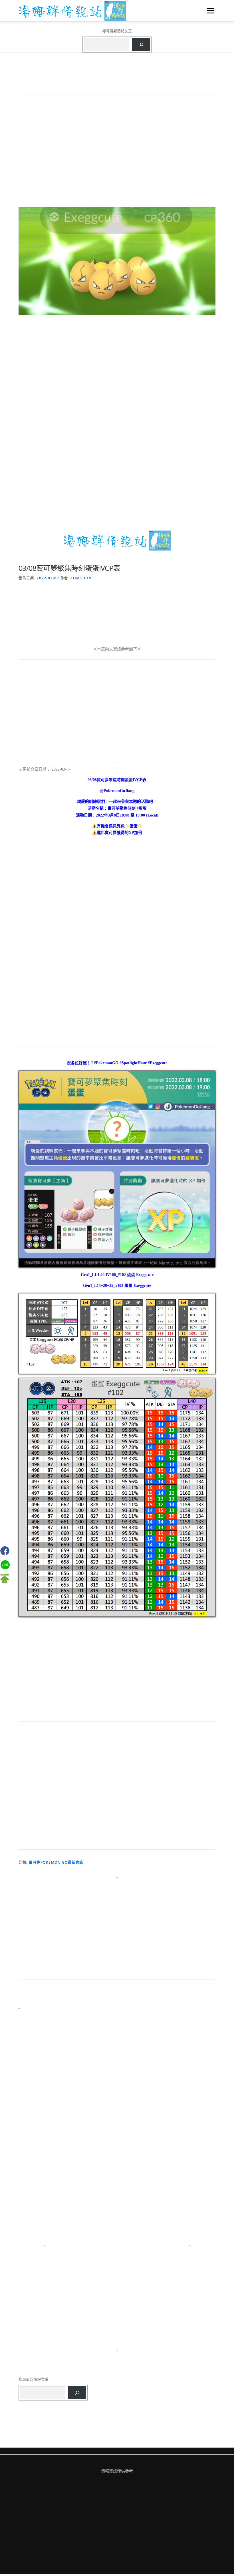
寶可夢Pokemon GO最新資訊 (56, 1862)
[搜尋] (141, 45)
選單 (209, 11)
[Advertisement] (117, 148)
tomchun (81, 578)
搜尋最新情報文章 (117, 31)
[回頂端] (4, 1578)
